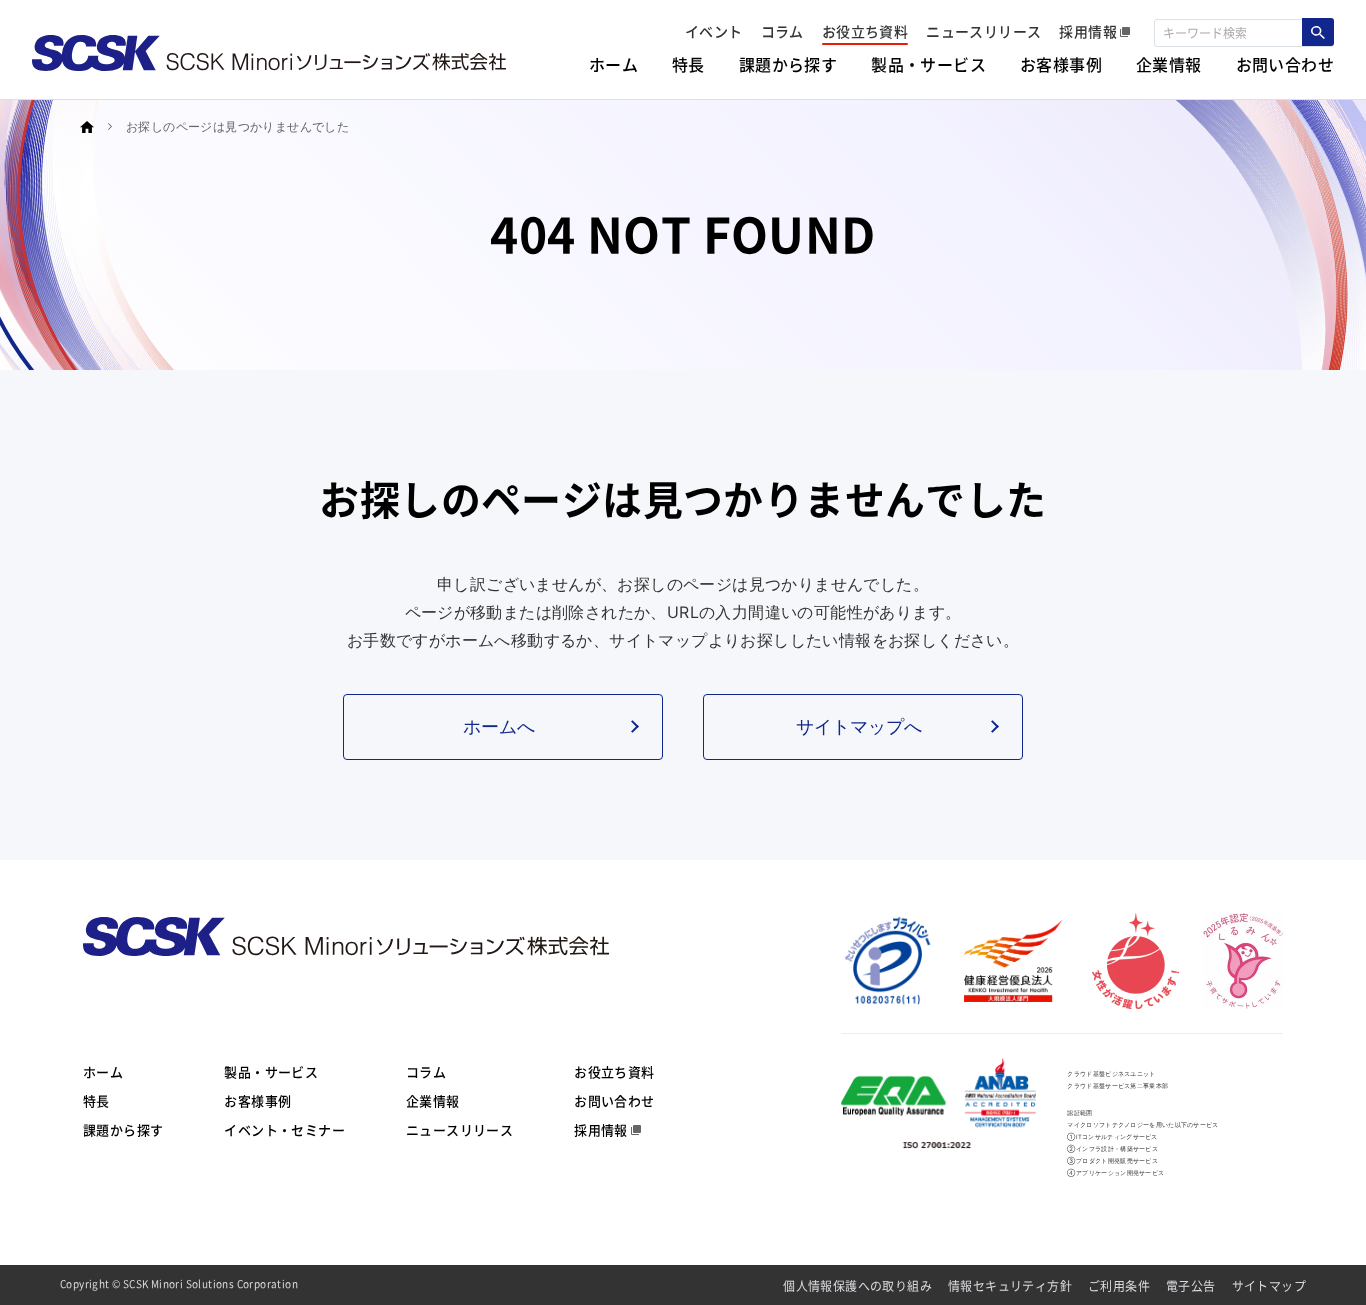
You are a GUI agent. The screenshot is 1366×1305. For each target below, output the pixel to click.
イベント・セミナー (284, 1130)
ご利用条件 (1119, 1286)
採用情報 (601, 1130)
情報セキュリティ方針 (1010, 1286)
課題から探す (123, 1130)
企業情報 (433, 1101)
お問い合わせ (614, 1101)
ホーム (103, 1072)
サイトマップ (1269, 1286)
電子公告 (1191, 1286)
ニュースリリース (459, 1130)
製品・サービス (271, 1072)
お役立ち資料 (614, 1072)
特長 (96, 1101)
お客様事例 (257, 1101)
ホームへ (499, 726)
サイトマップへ (859, 726)
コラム (426, 1072)
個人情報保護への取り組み (857, 1286)
